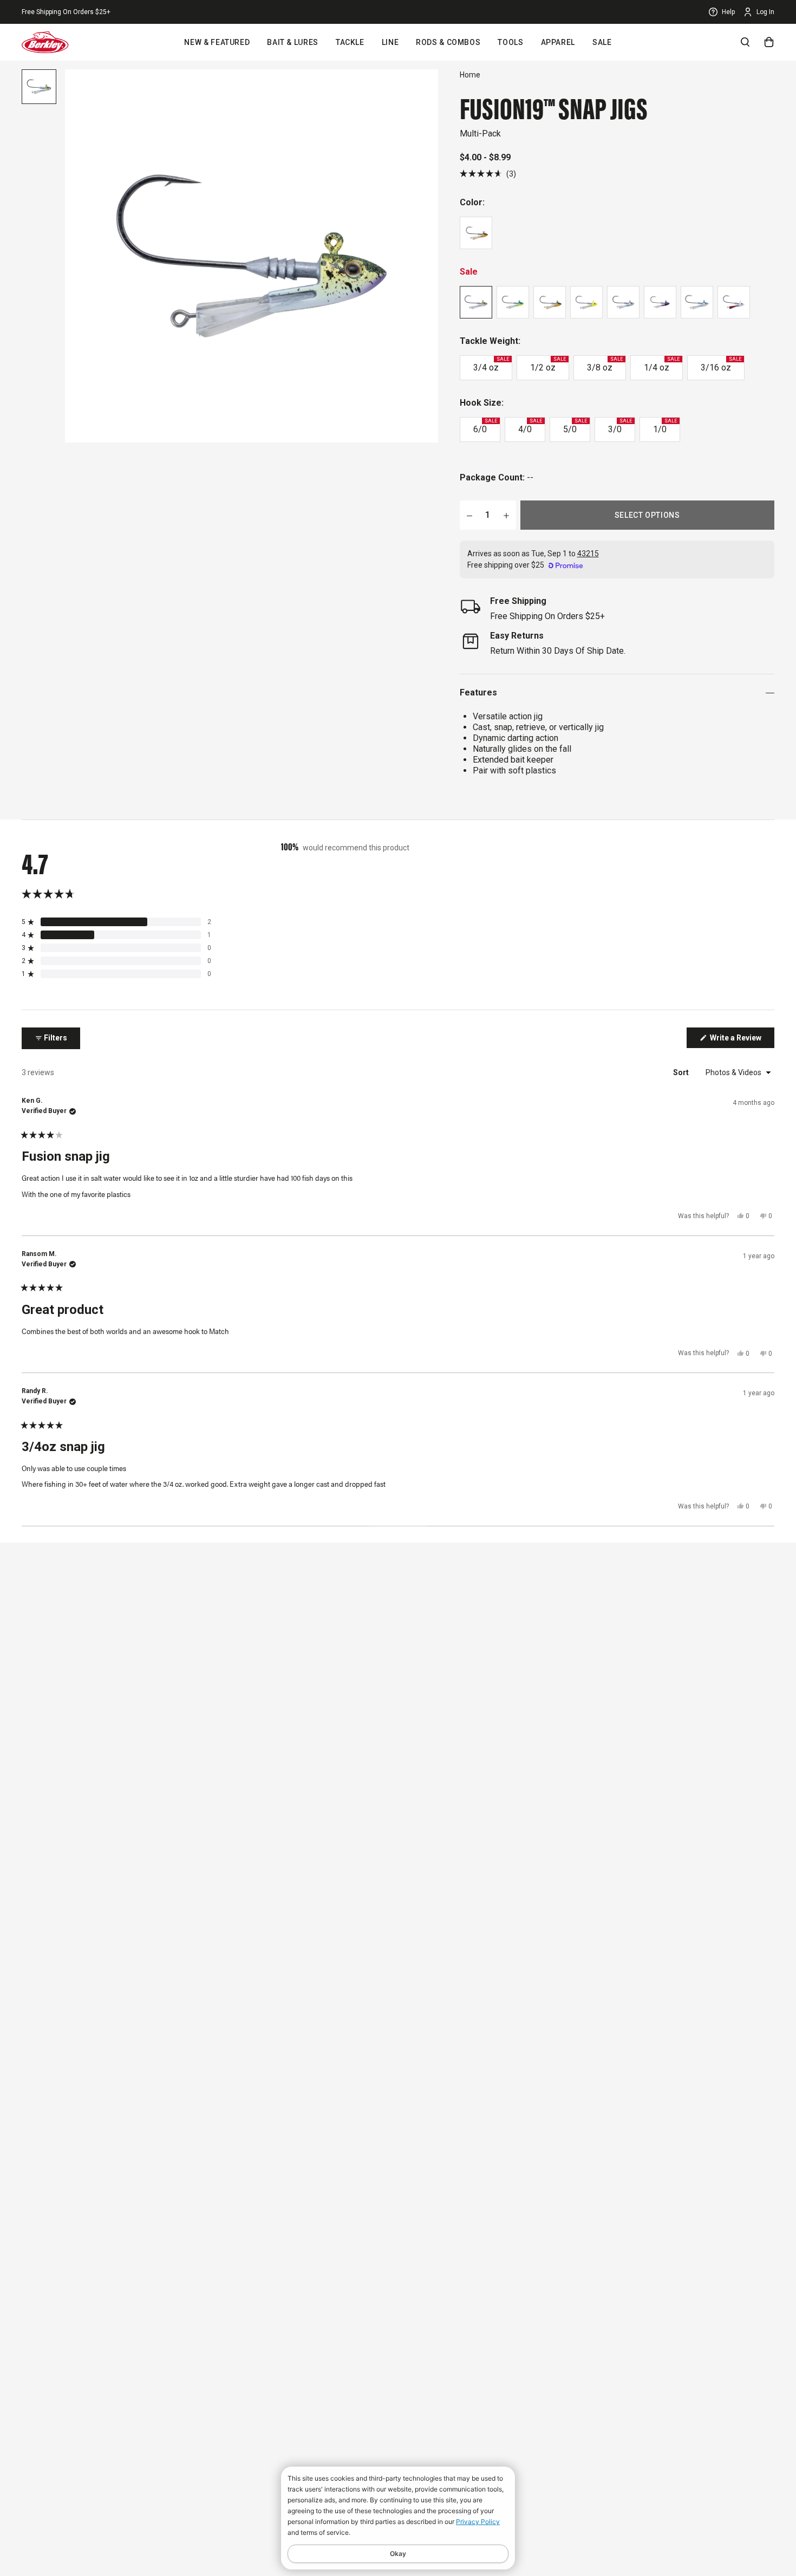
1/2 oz (548, 365)
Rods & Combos (448, 42)
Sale (602, 42)
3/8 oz (605, 365)
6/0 (485, 426)
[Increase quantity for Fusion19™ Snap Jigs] (506, 515)
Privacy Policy (478, 2522)
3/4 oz (491, 365)
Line (390, 42)
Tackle (350, 42)
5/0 (575, 426)
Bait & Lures (293, 42)
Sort (682, 1072)
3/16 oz (721, 365)
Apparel (558, 42)
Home (470, 75)
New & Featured (217, 42)
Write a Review (741, 1040)
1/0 (665, 426)
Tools (510, 42)
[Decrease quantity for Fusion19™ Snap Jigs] (469, 515)
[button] (488, 174)
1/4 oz (662, 365)
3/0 (620, 426)
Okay (398, 2554)
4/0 (530, 426)
